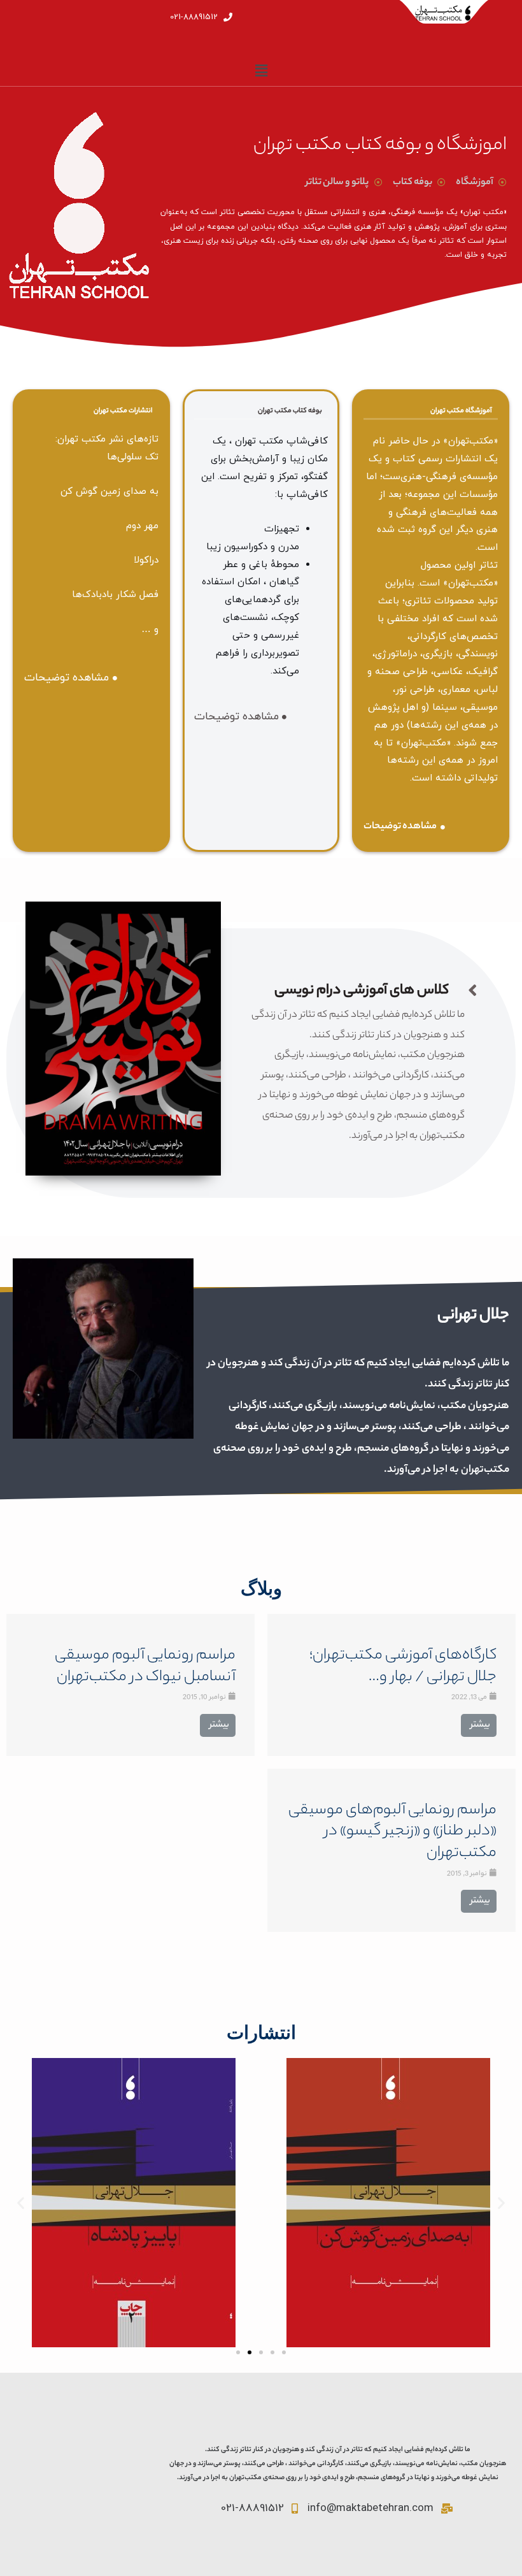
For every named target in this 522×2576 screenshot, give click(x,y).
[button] (238, 2352)
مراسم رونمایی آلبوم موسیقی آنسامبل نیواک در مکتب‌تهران (145, 1667)
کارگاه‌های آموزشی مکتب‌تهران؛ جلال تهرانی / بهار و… (403, 1667)
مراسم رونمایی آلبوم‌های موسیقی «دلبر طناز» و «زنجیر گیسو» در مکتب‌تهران (392, 1833)
